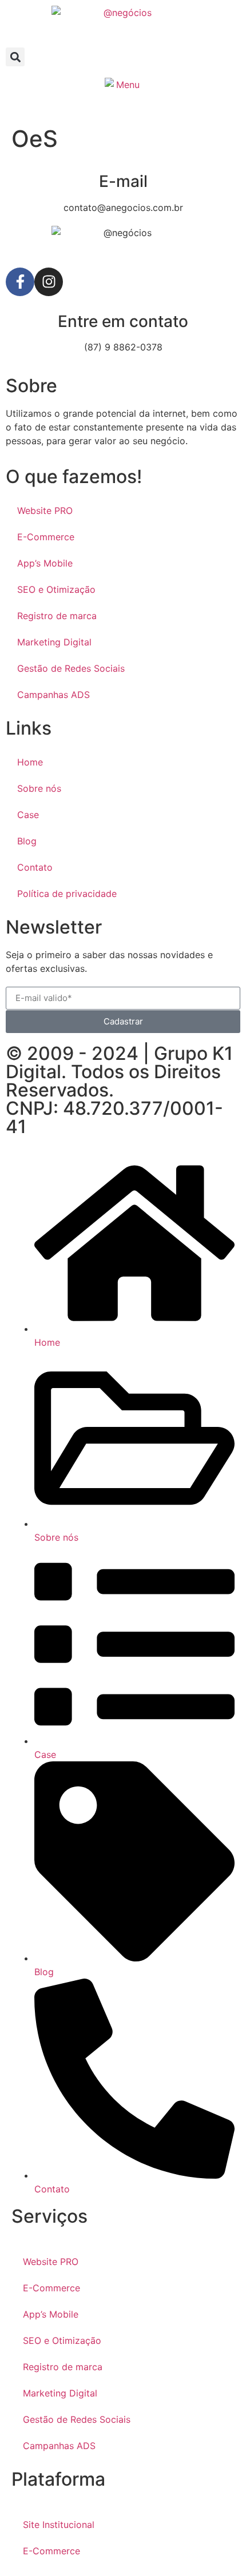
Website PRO (45, 511)
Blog (27, 841)
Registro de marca (57, 616)
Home (30, 762)
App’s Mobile (45, 563)
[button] (15, 57)
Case (28, 815)
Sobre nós (39, 788)
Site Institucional (59, 2525)
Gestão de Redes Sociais (71, 668)
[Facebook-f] (20, 282)
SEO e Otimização (56, 589)
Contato (35, 867)
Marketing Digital (54, 642)
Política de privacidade (67, 894)
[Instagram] (49, 282)
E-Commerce (46, 537)
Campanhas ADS (53, 695)
